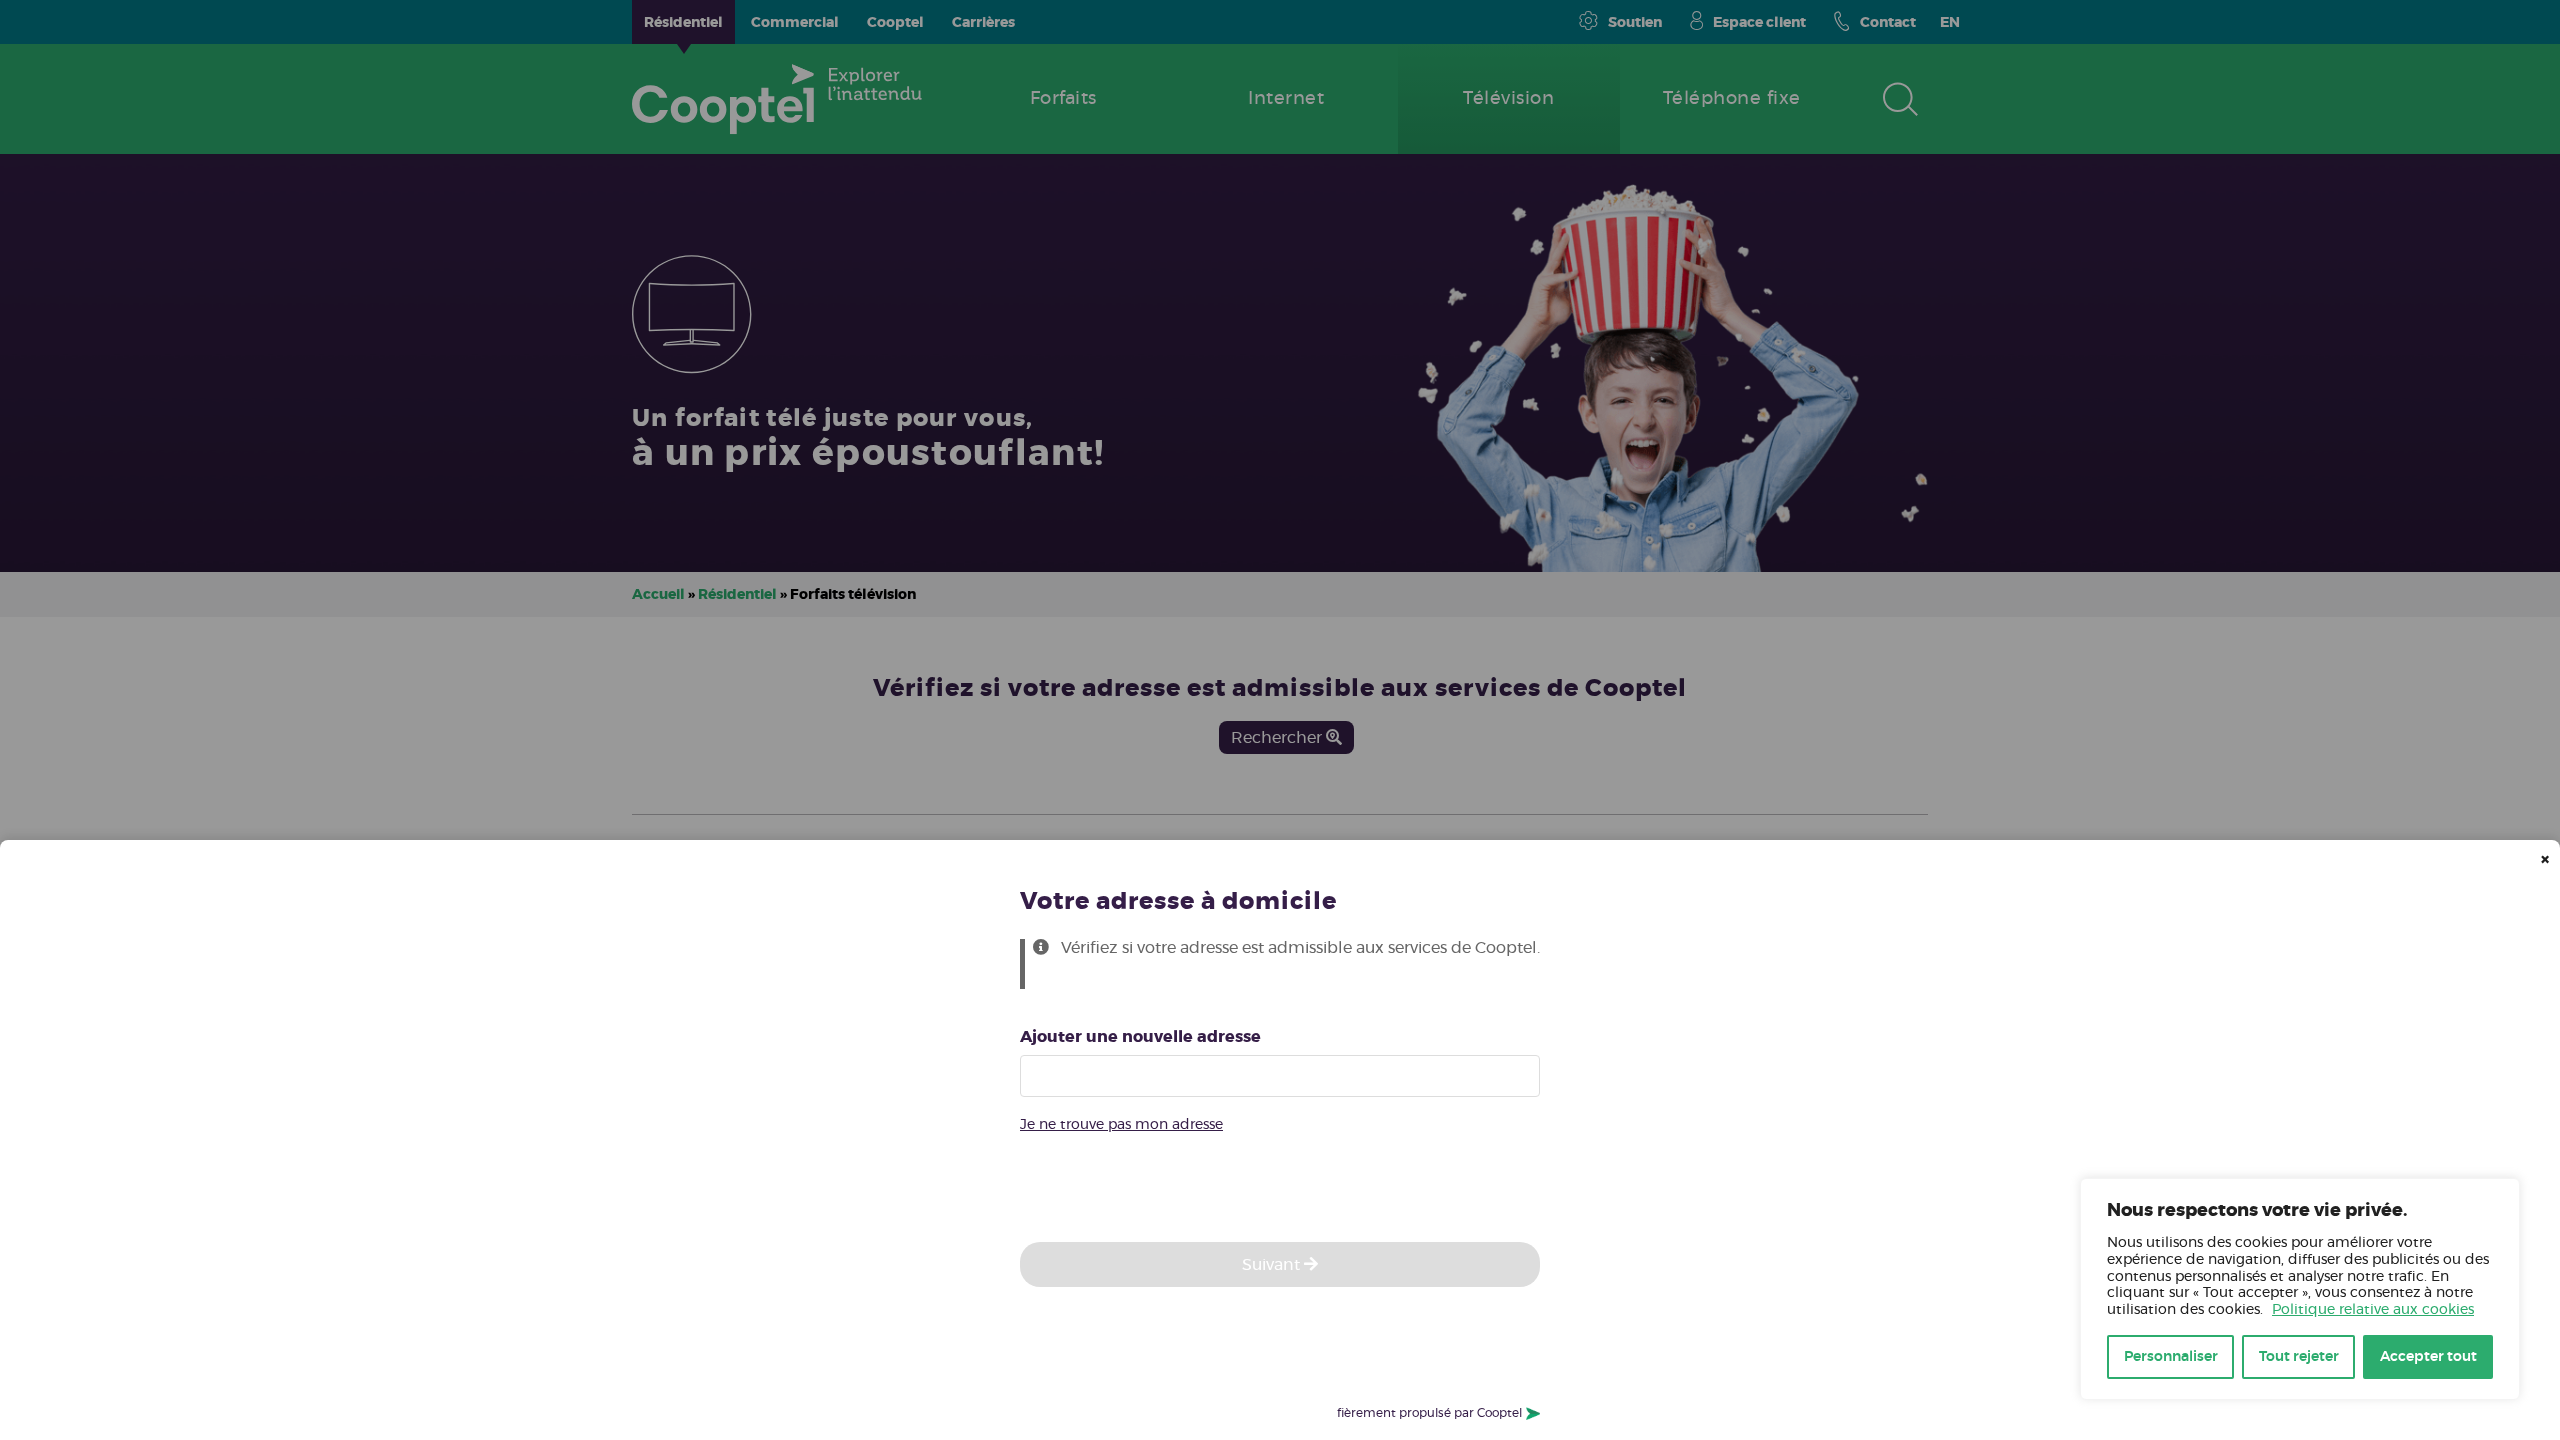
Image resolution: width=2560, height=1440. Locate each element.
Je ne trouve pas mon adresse (1121, 1125)
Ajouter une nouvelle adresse (1140, 1037)
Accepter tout (2428, 1357)
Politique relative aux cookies (2373, 1310)
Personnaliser (2171, 1357)
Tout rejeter (2299, 1357)
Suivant (1273, 1265)
